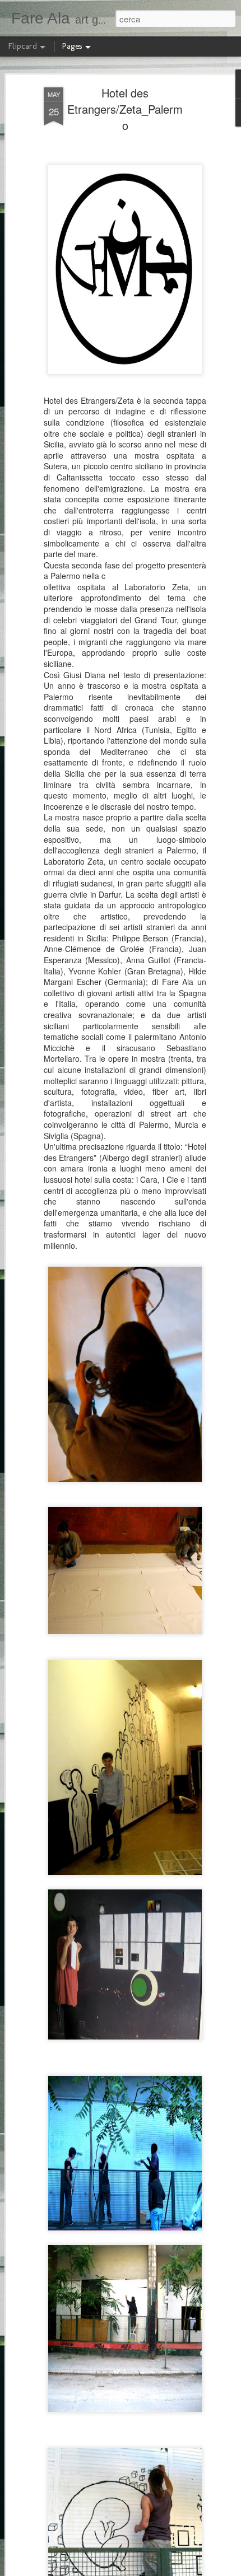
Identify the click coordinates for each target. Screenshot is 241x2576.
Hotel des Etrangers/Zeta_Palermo (125, 109)
